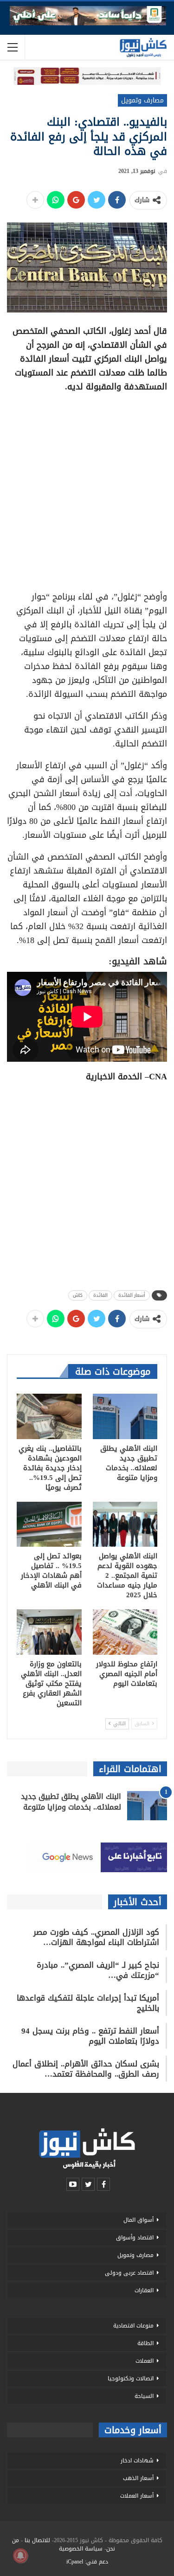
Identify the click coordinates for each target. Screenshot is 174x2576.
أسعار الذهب (138, 2478)
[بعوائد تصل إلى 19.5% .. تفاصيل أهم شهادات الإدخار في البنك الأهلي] (49, 1524)
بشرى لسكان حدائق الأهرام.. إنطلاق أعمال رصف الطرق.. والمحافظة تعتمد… (86, 2069)
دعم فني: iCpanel (87, 2562)
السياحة (144, 2396)
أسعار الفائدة (132, 1295)
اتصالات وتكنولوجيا (131, 2378)
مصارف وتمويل (142, 100)
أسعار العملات (137, 2496)
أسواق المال (139, 2220)
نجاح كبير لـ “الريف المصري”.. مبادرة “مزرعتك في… (98, 1970)
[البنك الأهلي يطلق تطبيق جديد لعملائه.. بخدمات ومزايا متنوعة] (125, 1416)
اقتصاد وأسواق (135, 2238)
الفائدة (100, 1295)
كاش (78, 1295)
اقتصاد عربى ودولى (129, 2273)
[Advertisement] (87, 488)
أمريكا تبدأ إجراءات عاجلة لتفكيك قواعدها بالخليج (88, 2003)
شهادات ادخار (137, 2461)
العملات (145, 2361)
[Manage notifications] (20, 2556)
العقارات (144, 2290)
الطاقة (145, 2343)
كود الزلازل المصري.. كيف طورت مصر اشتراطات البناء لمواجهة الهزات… (96, 1937)
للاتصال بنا (37, 2540)
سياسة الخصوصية (81, 2549)
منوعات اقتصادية (133, 2326)
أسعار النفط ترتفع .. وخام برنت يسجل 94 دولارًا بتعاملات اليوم (90, 2036)
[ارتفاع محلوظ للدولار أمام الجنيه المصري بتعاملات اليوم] (125, 1632)
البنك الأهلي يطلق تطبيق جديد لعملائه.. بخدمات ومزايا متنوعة (71, 1802)
